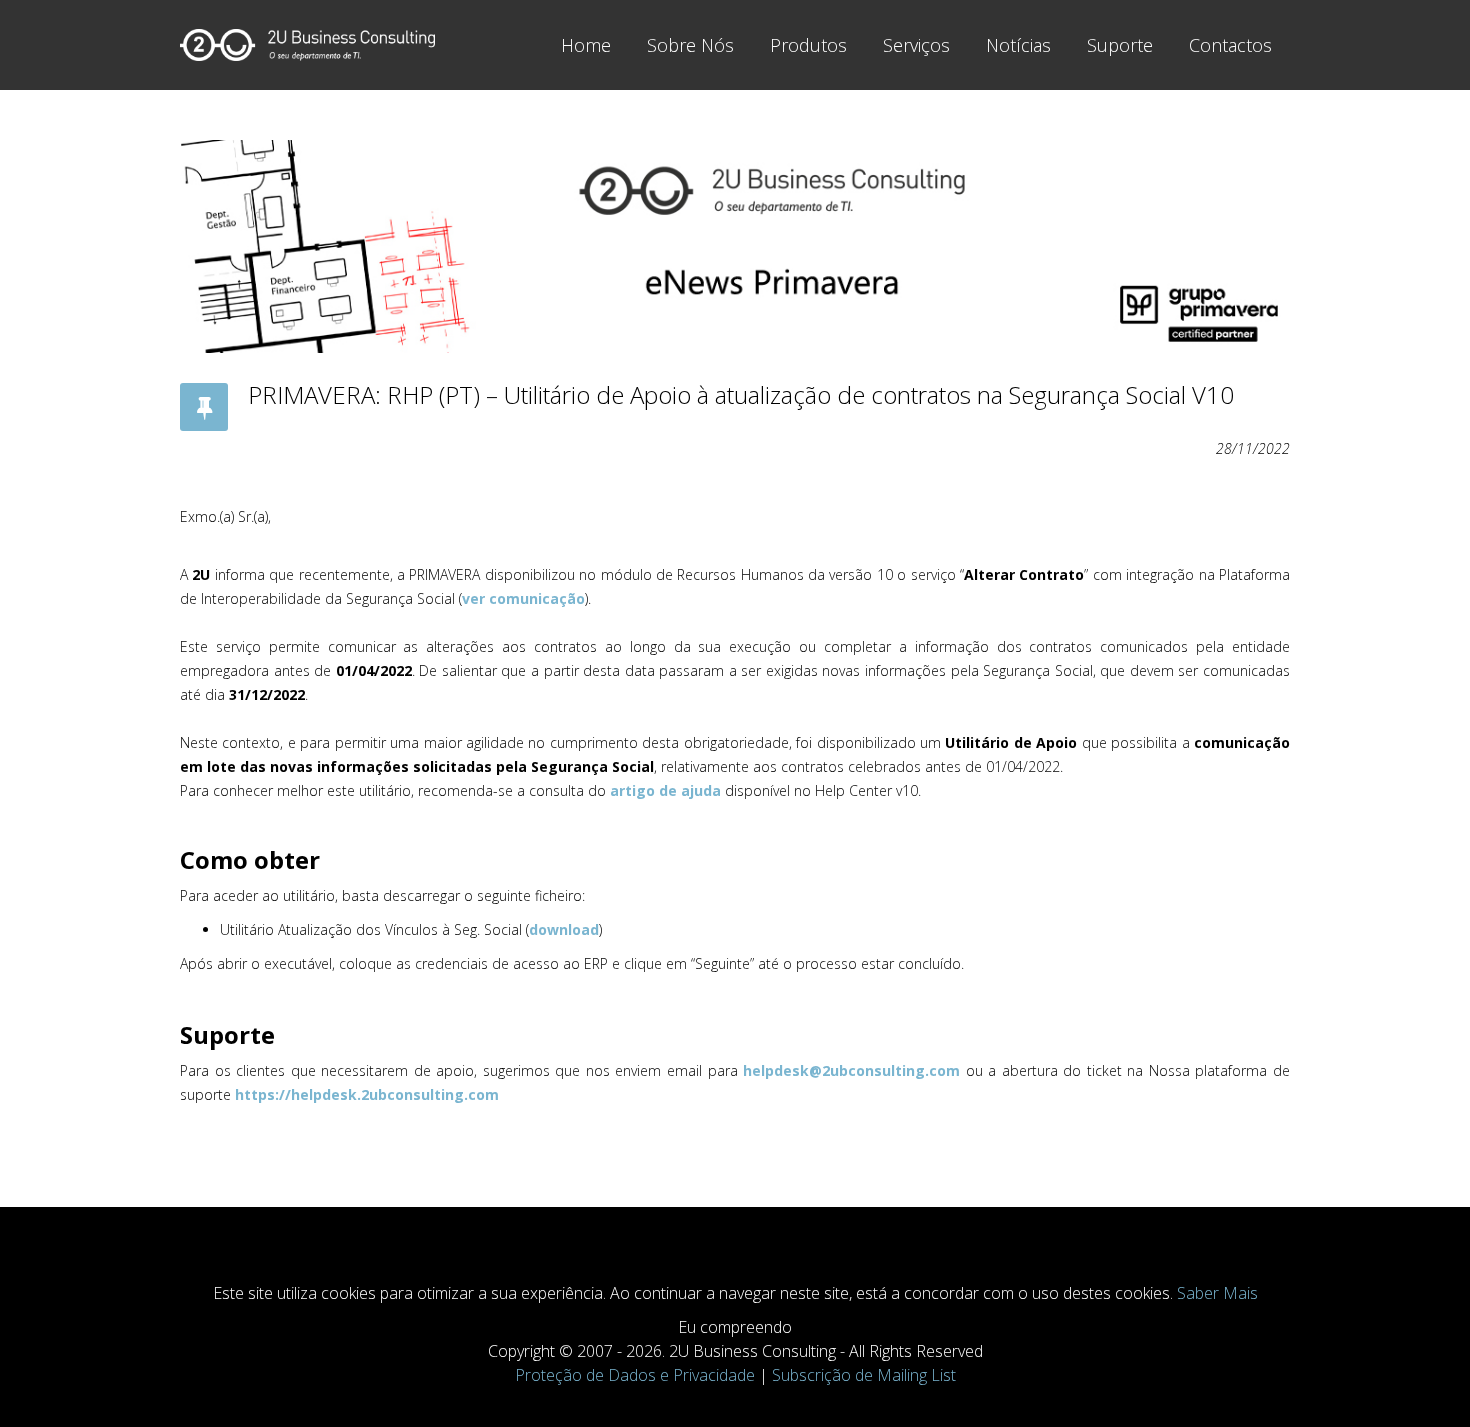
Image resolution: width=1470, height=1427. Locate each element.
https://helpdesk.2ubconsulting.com (367, 1094)
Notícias (1018, 45)
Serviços (916, 45)
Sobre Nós (690, 45)
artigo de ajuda (665, 790)
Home (586, 45)
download (564, 929)
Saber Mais (1217, 1293)
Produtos (808, 45)
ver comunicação (523, 598)
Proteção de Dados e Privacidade (635, 1375)
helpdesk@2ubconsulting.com (851, 1070)
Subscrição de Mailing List (864, 1375)
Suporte (1120, 45)
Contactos (1230, 45)
